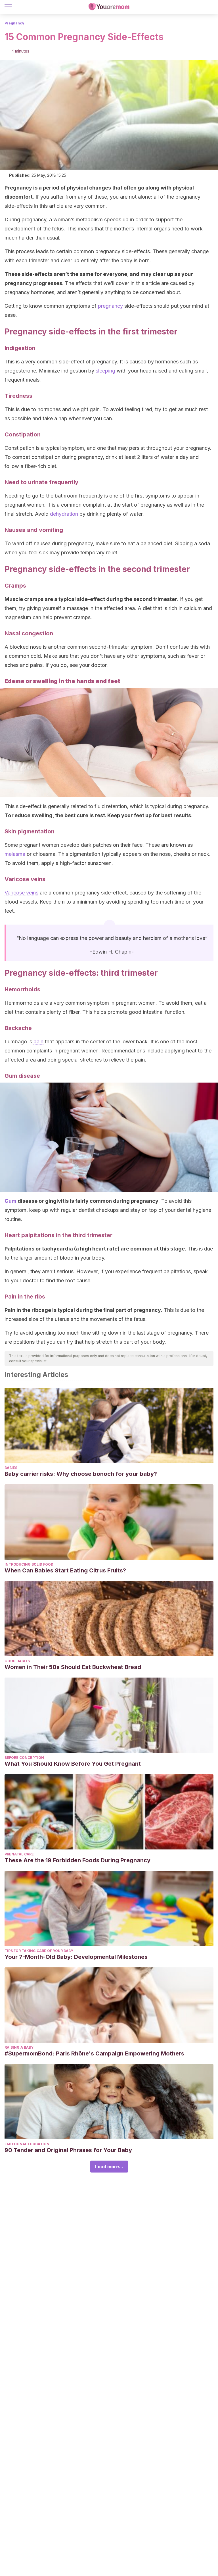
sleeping (105, 371)
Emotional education (27, 2144)
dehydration (64, 514)
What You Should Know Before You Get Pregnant (73, 1764)
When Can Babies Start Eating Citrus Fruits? (65, 1570)
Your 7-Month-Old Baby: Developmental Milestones (76, 1957)
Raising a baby (19, 2047)
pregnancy (110, 306)
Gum (11, 1201)
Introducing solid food (29, 1564)
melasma (15, 854)
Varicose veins (21, 893)
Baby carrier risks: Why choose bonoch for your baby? (81, 1474)
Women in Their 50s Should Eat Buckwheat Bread (73, 1667)
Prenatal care (19, 1854)
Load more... (109, 2167)
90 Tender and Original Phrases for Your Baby (68, 2150)
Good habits (17, 1661)
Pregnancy (14, 23)
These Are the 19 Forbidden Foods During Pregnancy (77, 1860)
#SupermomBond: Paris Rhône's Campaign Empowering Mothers (94, 2053)
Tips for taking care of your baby (39, 1951)
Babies (11, 1468)
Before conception (24, 1758)
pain (38, 1042)
